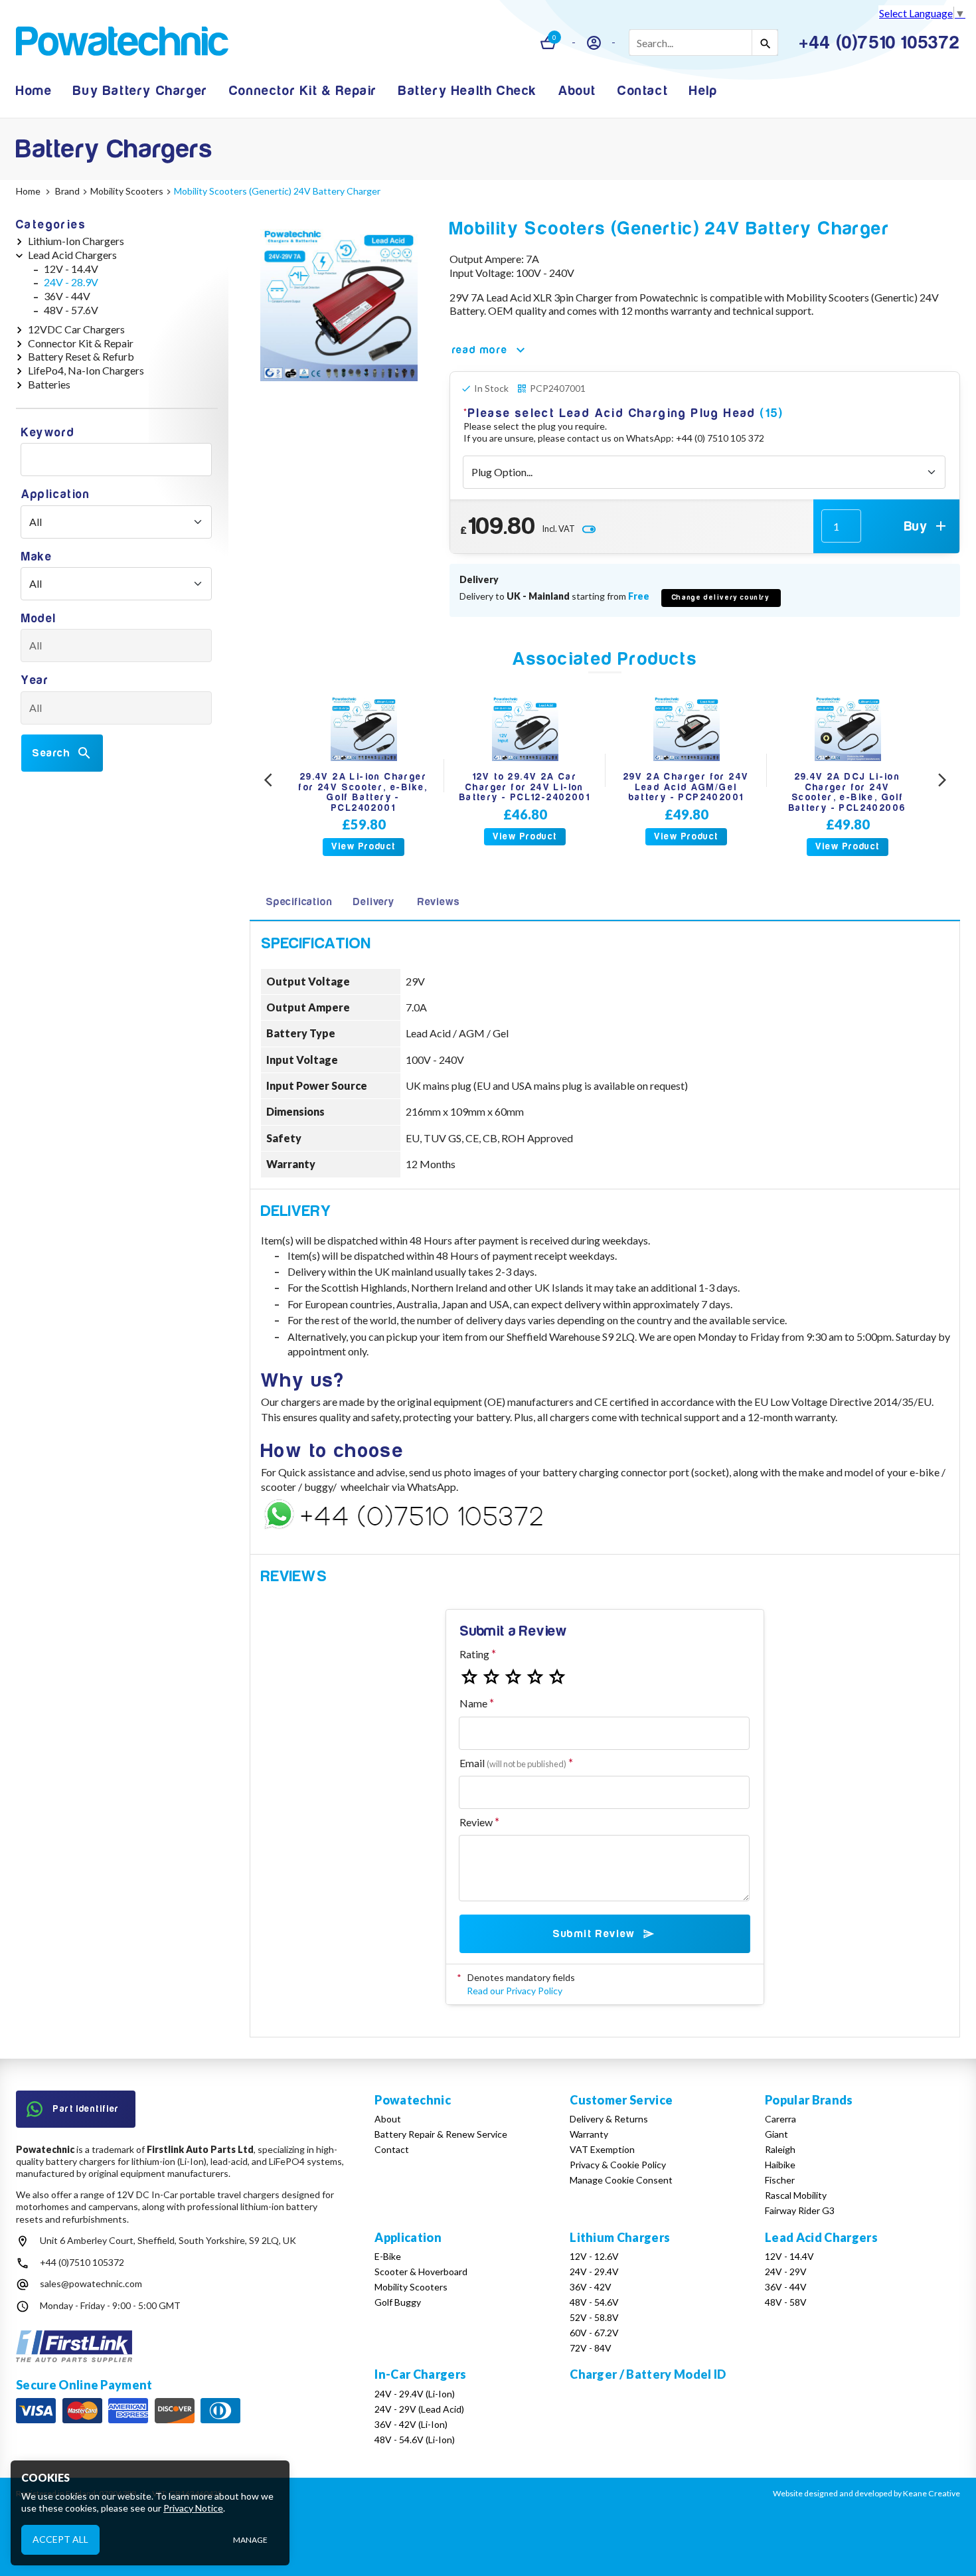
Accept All (60, 2539)
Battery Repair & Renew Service (441, 2134)
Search (51, 753)
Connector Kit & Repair (303, 91)
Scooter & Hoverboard (421, 2272)
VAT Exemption (602, 2149)
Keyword (48, 433)
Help (703, 91)
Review (476, 1822)
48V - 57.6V (71, 310)
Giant (776, 2134)
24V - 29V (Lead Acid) (419, 2409)
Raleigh (780, 2149)
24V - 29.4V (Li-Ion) (415, 2394)
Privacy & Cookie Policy (618, 2165)
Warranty (589, 2134)
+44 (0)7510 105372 (82, 2262)
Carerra (780, 2119)
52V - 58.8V (594, 2317)
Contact (643, 91)
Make (37, 557)
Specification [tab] (299, 902)
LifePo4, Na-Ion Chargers (86, 370)
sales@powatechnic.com (91, 2283)
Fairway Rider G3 (800, 2210)
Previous (268, 781)
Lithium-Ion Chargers (76, 241)
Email (513, 1763)
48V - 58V (786, 2302)
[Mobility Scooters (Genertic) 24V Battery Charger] (339, 302)
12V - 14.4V (71, 269)
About (577, 91)
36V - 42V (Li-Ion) (411, 2424)
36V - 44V (67, 296)
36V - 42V (591, 2287)
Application (56, 494)
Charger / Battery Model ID (648, 2374)
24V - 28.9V (71, 282)
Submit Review (594, 1934)
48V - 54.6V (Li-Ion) (415, 2440)
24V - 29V (786, 2272)
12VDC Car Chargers (76, 329)
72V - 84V (591, 2348)
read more (480, 350)
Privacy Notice (193, 2508)
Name (473, 1703)
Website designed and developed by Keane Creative (866, 2493)
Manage (250, 2540)
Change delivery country (721, 597)
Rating (474, 1654)
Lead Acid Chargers (72, 255)
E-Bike (388, 2256)
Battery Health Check (468, 91)
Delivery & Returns (609, 2119)
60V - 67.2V (594, 2333)
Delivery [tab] (373, 902)
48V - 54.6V (594, 2302)
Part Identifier (86, 2109)
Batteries (49, 384)
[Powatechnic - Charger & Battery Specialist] (122, 43)
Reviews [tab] (439, 902)
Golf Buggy (398, 2302)
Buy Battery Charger (140, 91)
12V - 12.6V (594, 2256)
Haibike (780, 2165)
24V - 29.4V (594, 2272)
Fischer (780, 2180)
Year (35, 680)
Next (942, 781)
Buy (916, 526)
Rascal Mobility (796, 2195)
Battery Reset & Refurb (81, 356)
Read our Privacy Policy (515, 1991)
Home (34, 91)
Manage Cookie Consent (621, 2180)
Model (39, 619)
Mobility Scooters (411, 2287)
